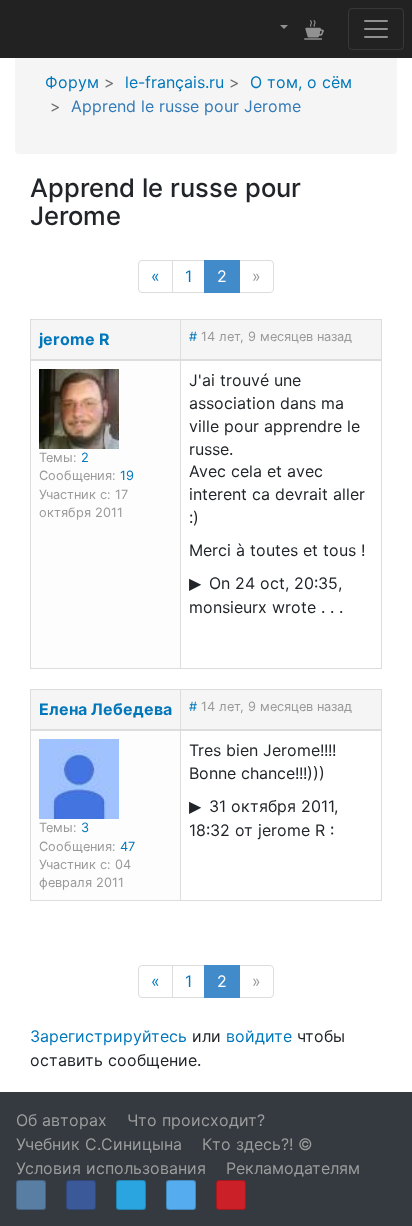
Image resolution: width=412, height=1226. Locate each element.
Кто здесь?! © (257, 1144)
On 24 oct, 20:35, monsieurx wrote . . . (266, 595)
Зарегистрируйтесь (108, 1036)
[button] (282, 28)
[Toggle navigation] (376, 29)
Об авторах (61, 1120)
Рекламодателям (293, 1168)
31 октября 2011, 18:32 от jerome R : (263, 818)
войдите (259, 1036)
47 (127, 846)
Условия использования (111, 1168)
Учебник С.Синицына (99, 1144)
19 (127, 475)
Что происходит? (196, 1120)
